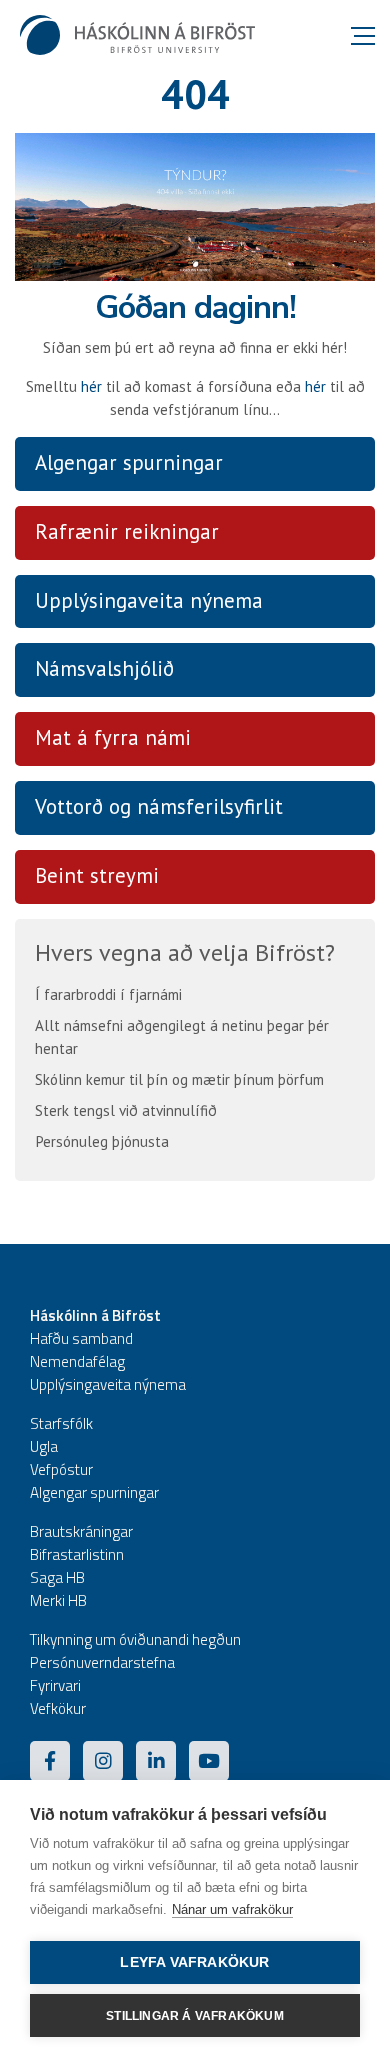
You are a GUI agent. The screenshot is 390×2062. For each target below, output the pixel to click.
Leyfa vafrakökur (194, 1962)
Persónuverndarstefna (102, 1662)
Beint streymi (97, 875)
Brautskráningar (81, 1531)
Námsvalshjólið (104, 668)
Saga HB (57, 1577)
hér (91, 386)
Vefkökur (58, 1708)
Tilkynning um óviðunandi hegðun (135, 1639)
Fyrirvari (55, 1685)
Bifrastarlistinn (77, 1554)
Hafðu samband (81, 1338)
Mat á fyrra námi (113, 737)
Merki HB (58, 1600)
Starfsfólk (61, 1423)
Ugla (44, 1446)
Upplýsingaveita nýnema (149, 600)
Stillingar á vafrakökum (195, 2016)
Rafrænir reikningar (127, 531)
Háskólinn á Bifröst (95, 1315)
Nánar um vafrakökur (232, 1909)
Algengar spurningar (129, 462)
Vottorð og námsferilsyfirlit (159, 806)
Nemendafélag (77, 1361)
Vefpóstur (61, 1469)
